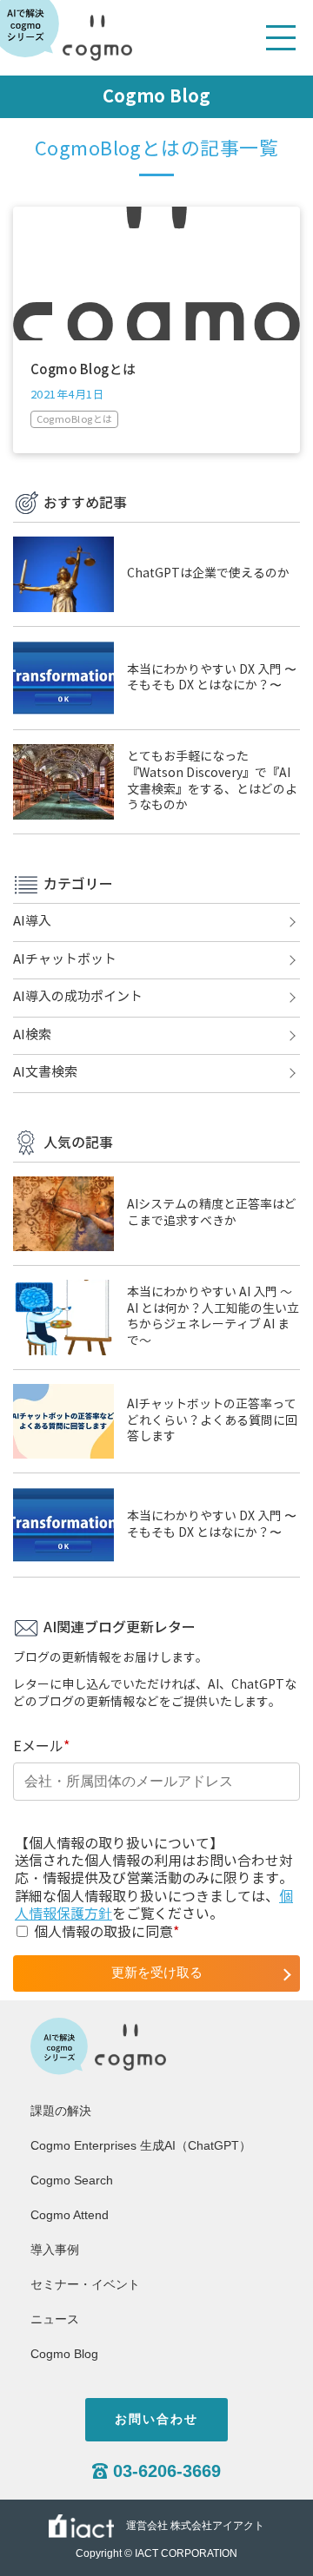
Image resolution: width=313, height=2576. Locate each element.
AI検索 (32, 1035)
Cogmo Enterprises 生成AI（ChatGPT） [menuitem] (141, 2145)
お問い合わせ (156, 2419)
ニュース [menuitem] (55, 2319)
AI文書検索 (45, 1072)
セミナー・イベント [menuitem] (85, 2284)
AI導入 (32, 921)
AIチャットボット (65, 959)
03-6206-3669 (167, 2471)
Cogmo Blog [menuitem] (64, 2354)
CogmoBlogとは (75, 419)
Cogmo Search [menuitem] (72, 2180)
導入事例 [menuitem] (55, 2250)
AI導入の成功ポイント (78, 997)
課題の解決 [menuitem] (61, 2111)
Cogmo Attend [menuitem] (70, 2215)
